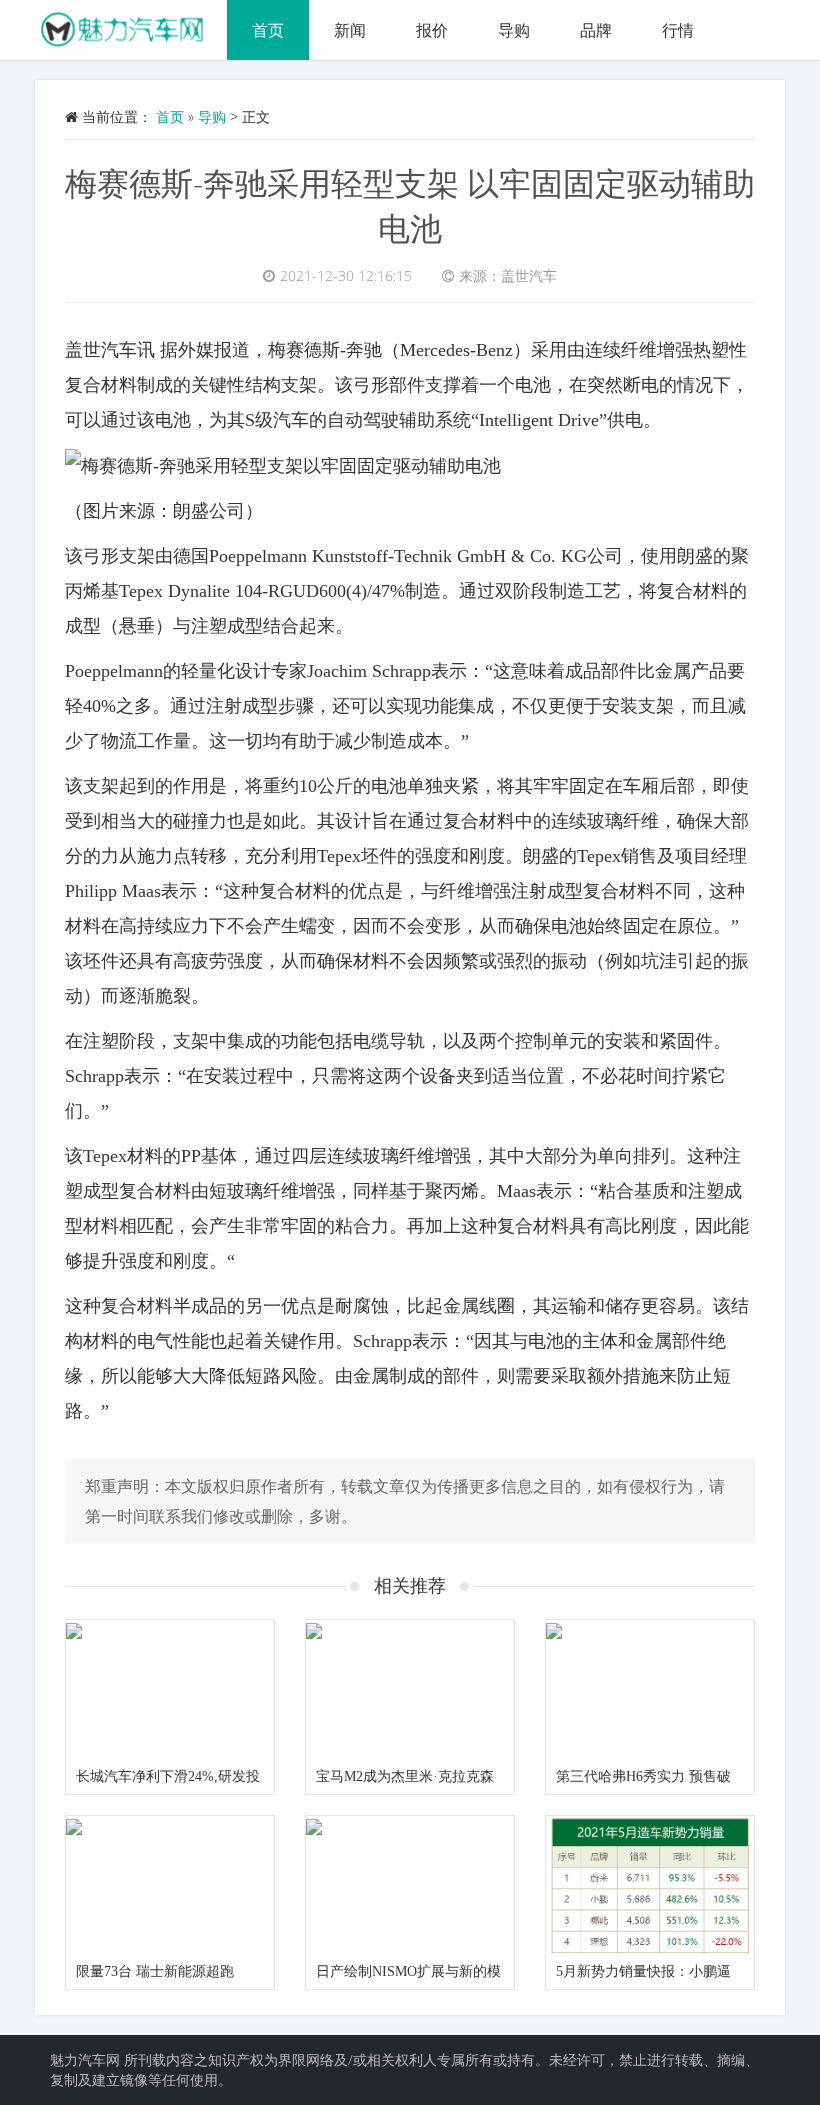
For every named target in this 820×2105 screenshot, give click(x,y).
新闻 (350, 30)
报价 (432, 30)
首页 (268, 30)
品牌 (596, 30)
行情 (678, 30)
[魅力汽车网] (131, 25)
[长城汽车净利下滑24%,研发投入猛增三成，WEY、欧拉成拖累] (170, 1689)
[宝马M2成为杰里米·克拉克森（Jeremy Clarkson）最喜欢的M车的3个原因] (410, 1689)
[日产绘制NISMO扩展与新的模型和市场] (410, 1885)
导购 (514, 30)
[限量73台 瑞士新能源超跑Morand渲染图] (170, 1885)
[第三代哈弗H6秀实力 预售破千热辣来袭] (650, 1689)
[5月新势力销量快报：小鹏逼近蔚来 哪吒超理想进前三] (650, 1885)
